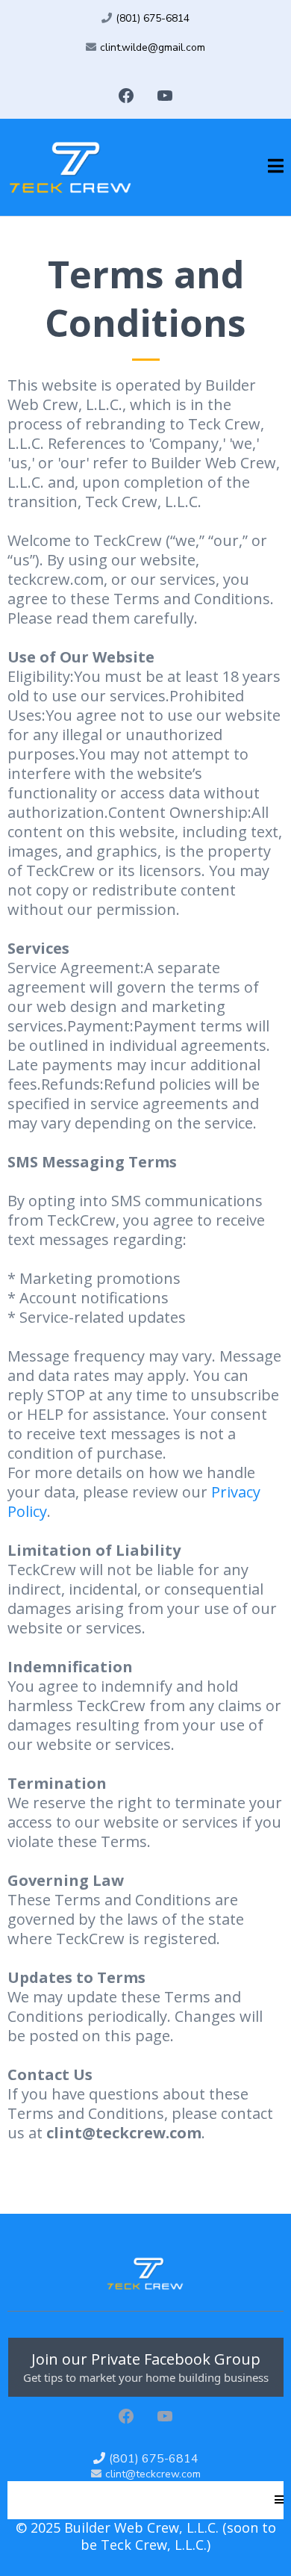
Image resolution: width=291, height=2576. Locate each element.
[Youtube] (165, 96)
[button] (276, 167)
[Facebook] (126, 96)
